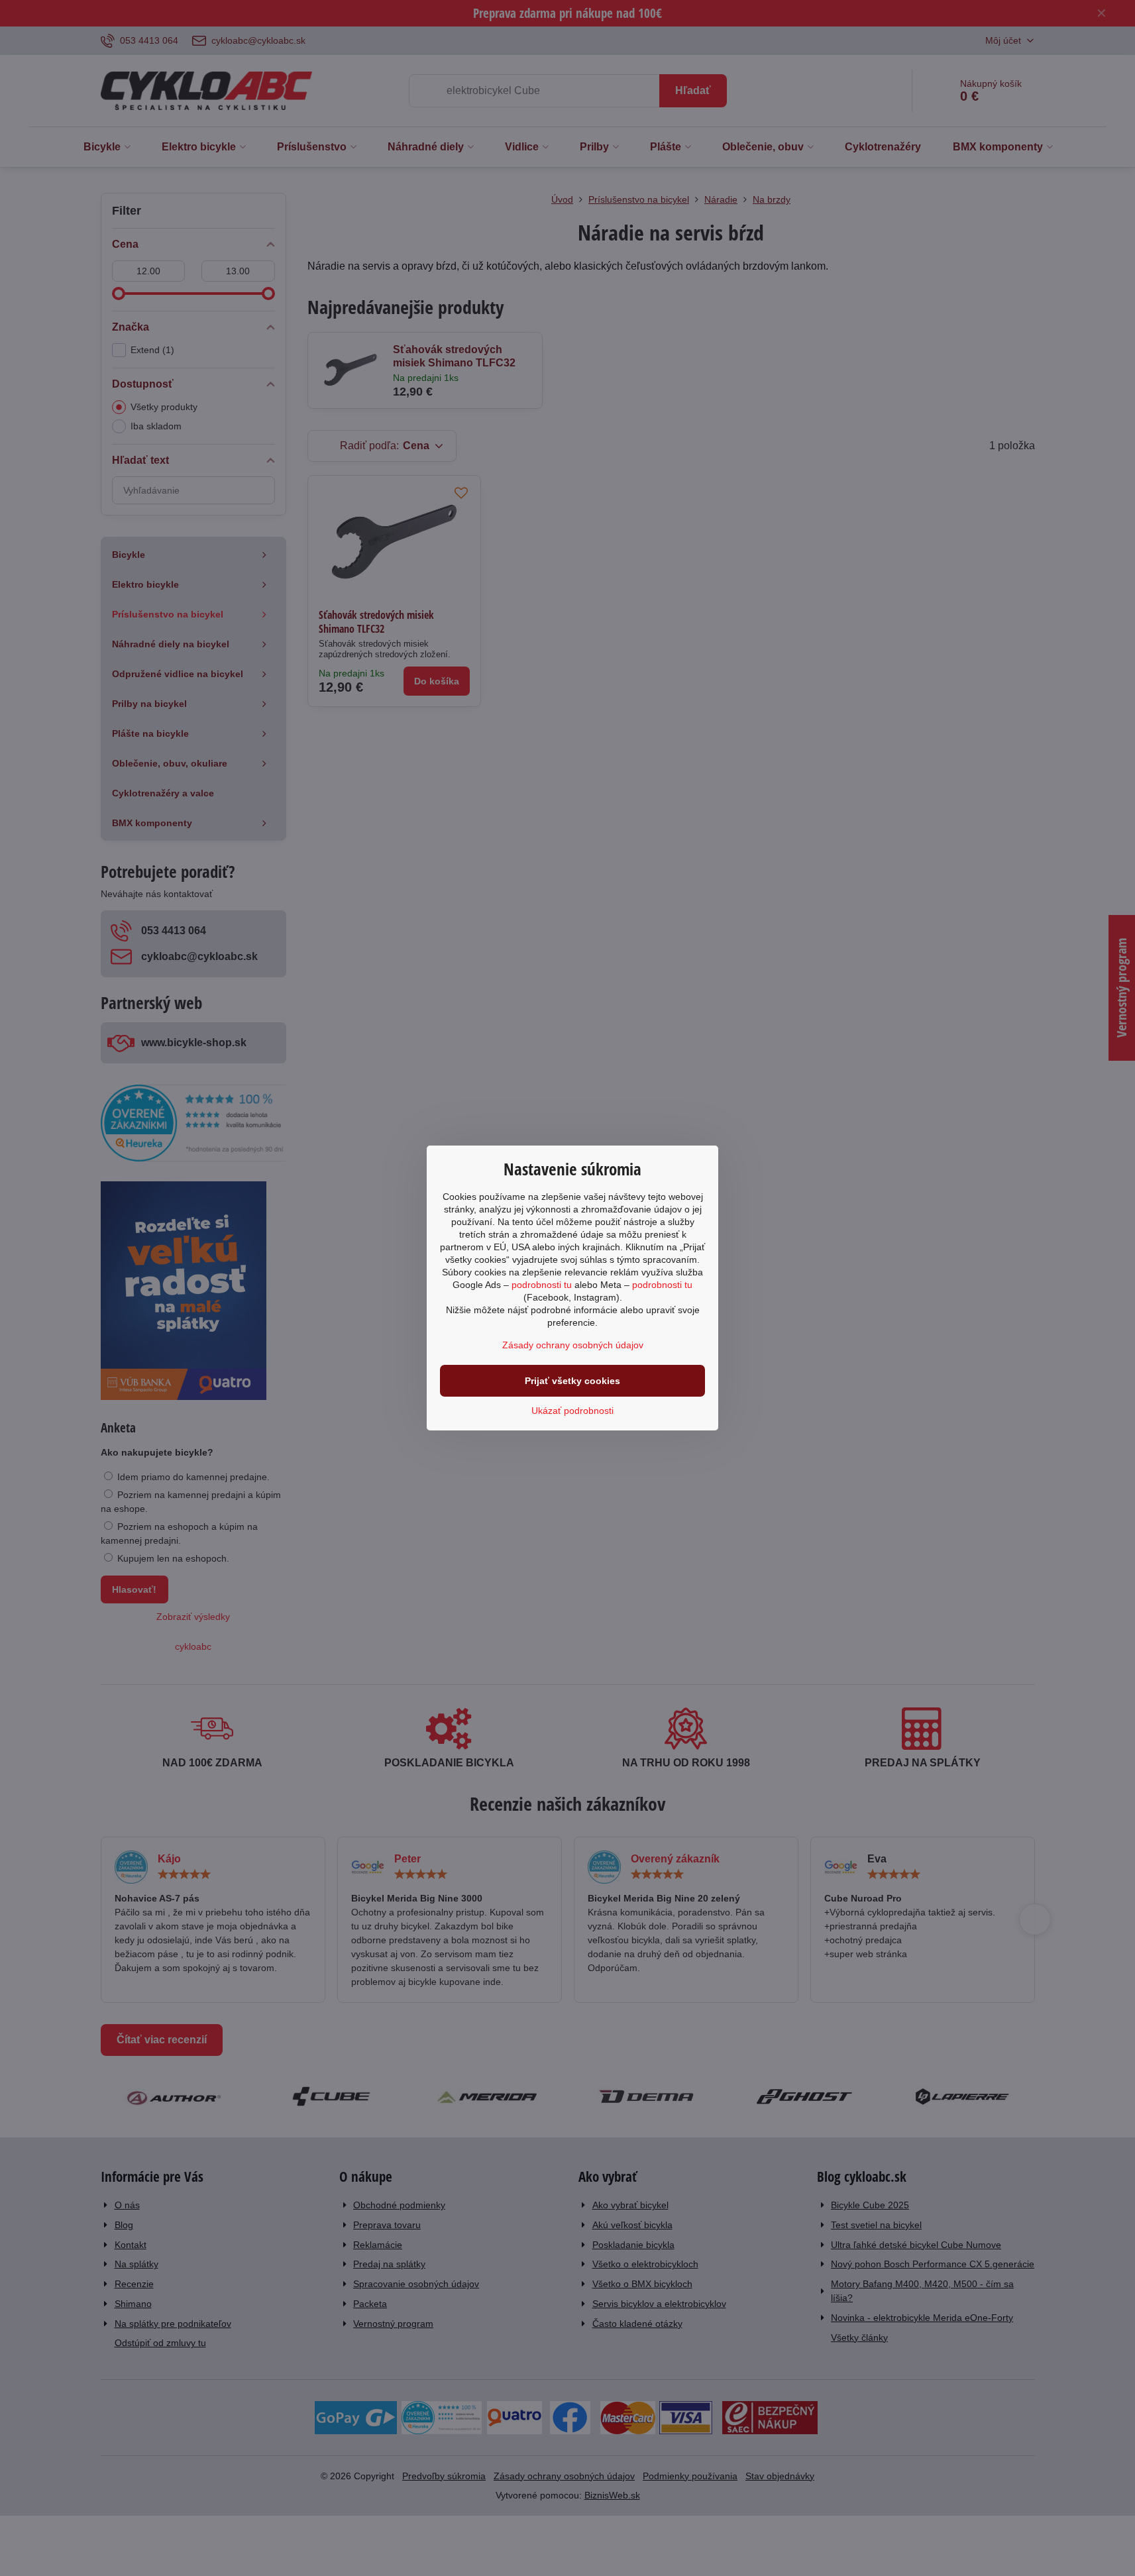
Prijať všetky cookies (572, 1381)
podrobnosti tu (542, 1285)
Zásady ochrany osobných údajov (573, 1345)
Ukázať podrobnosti (572, 1411)
